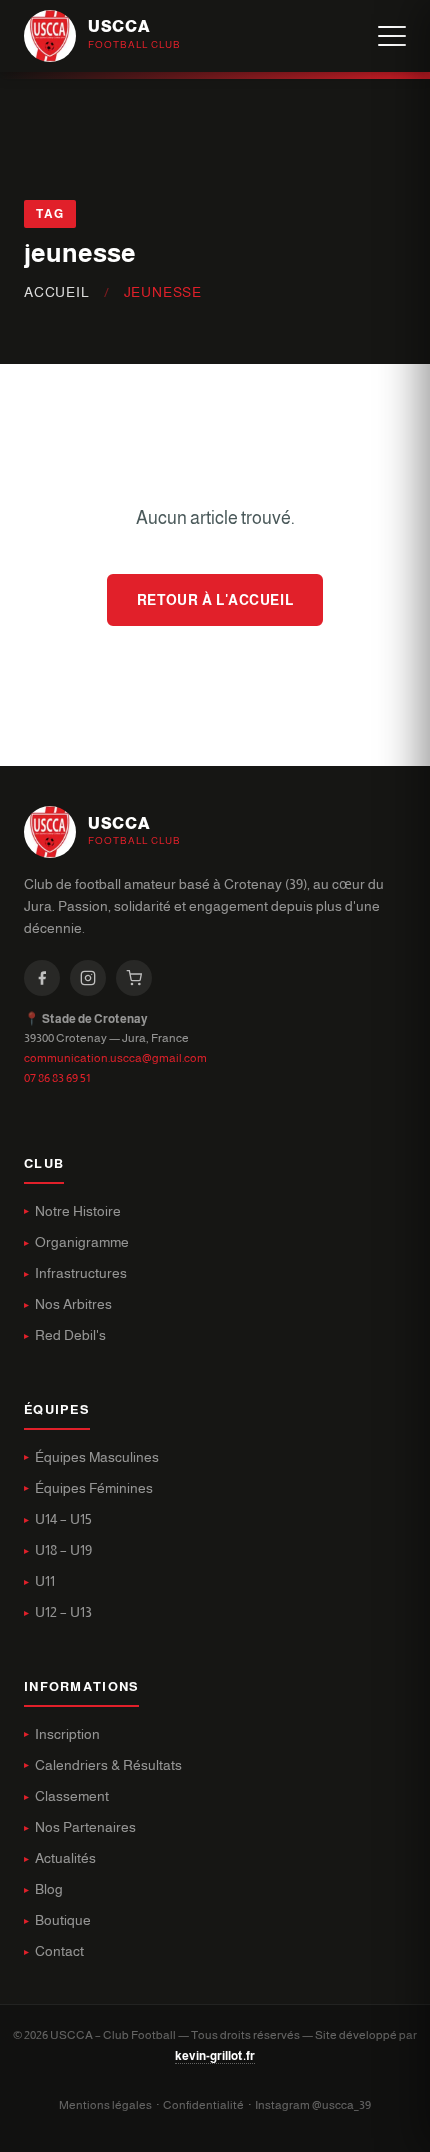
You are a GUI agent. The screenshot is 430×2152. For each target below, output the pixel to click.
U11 (45, 1581)
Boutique (63, 1920)
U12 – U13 (63, 1612)
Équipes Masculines (97, 1457)
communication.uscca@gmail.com (115, 1058)
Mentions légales (105, 2105)
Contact (59, 1951)
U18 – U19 (63, 1550)
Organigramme (82, 1242)
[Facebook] (42, 978)
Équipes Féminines (94, 1488)
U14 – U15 (63, 1519)
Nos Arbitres (73, 1304)
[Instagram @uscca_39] (88, 978)
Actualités (65, 1858)
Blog (49, 1889)
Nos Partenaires (85, 1827)
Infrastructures (81, 1273)
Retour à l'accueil (215, 600)
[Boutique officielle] (134, 978)
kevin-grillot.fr (215, 2056)
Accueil (57, 292)
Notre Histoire (78, 1211)
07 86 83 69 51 (57, 1078)
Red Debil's (70, 1335)
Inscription (67, 1734)
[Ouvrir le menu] (392, 36)
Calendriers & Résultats (108, 1765)
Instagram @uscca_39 (313, 2105)
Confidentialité (203, 2105)
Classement (72, 1796)
